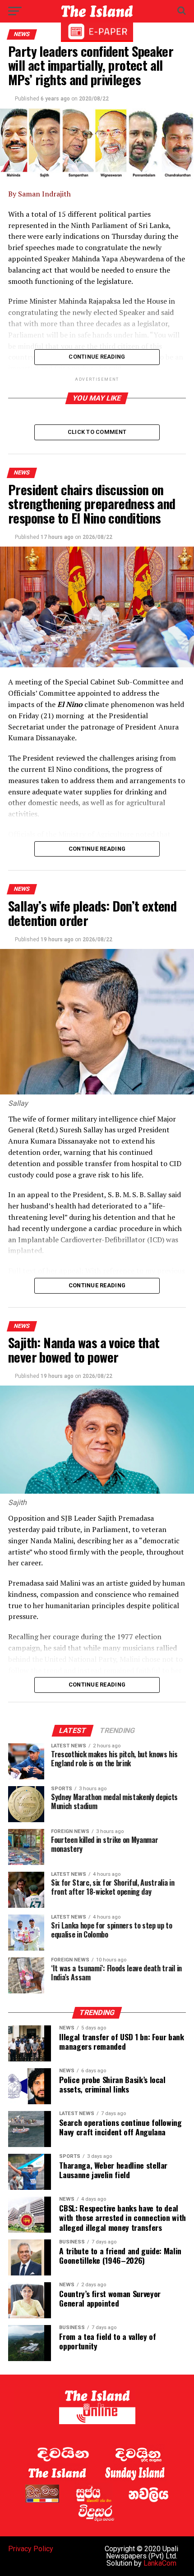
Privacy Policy (31, 2549)
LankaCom (160, 2563)
